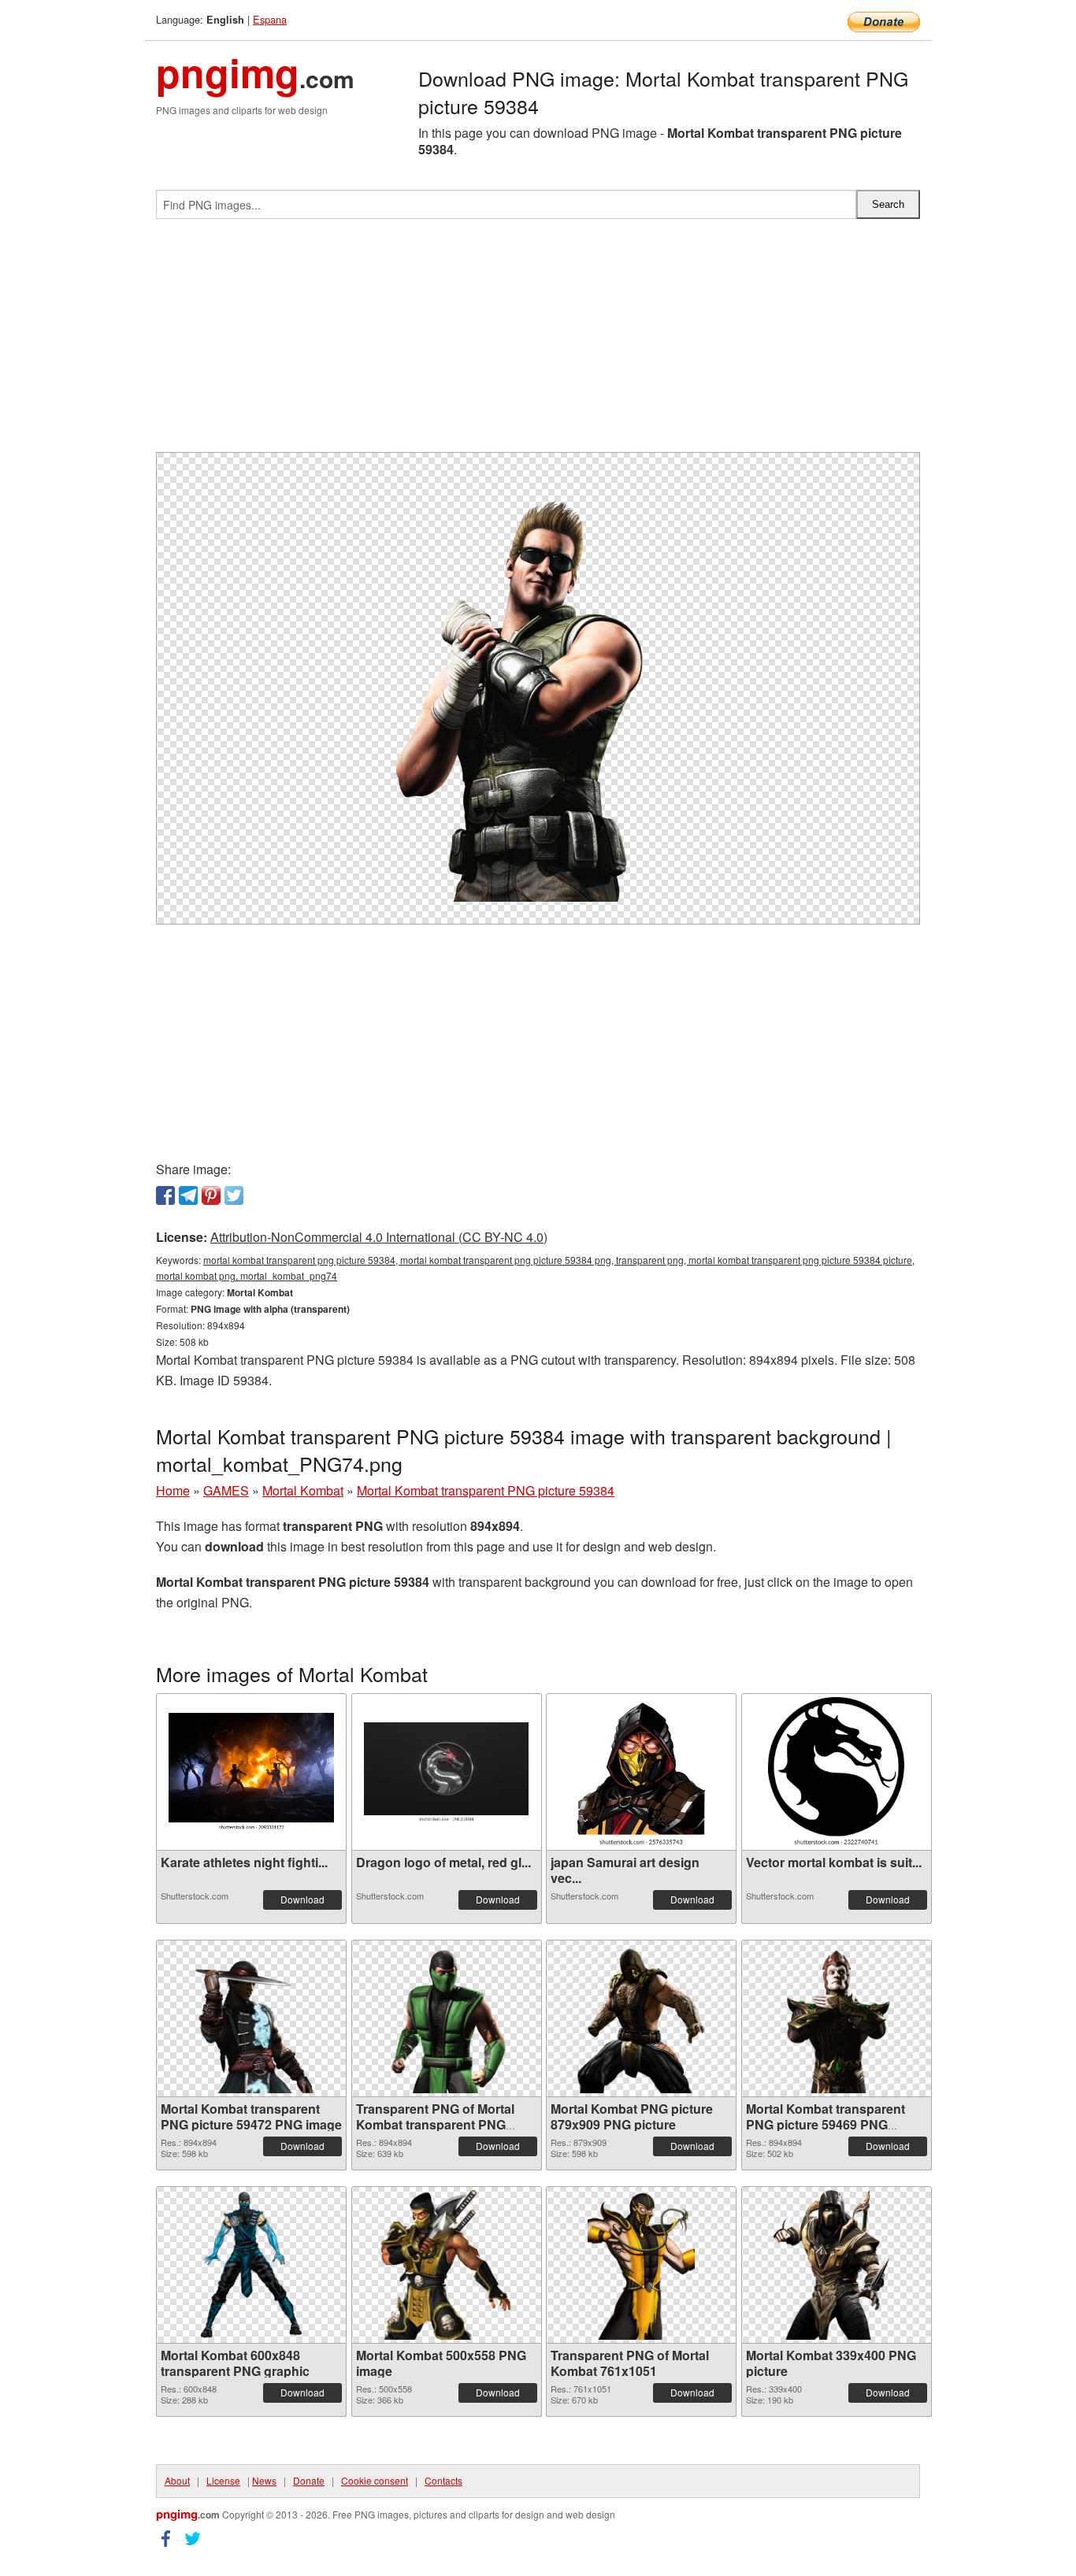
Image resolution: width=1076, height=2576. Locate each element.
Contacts (443, 2480)
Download (302, 1899)
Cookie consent (375, 2480)
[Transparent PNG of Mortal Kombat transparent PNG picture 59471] (447, 2018)
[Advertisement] (538, 342)
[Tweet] (234, 1195)
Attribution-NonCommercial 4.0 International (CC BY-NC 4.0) (379, 1237)
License (223, 2480)
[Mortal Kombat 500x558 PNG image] (446, 2265)
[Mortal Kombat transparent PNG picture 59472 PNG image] (251, 2018)
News (264, 2480)
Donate (309, 2480)
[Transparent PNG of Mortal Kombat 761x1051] (642, 2265)
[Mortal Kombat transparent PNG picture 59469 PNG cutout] (837, 2018)
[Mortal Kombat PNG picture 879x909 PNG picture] (641, 2018)
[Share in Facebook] (165, 1195)
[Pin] (211, 1195)
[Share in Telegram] (188, 1195)
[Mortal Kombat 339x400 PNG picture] (836, 2265)
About (177, 2480)
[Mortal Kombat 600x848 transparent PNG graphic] (251, 2265)
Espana (270, 19)
